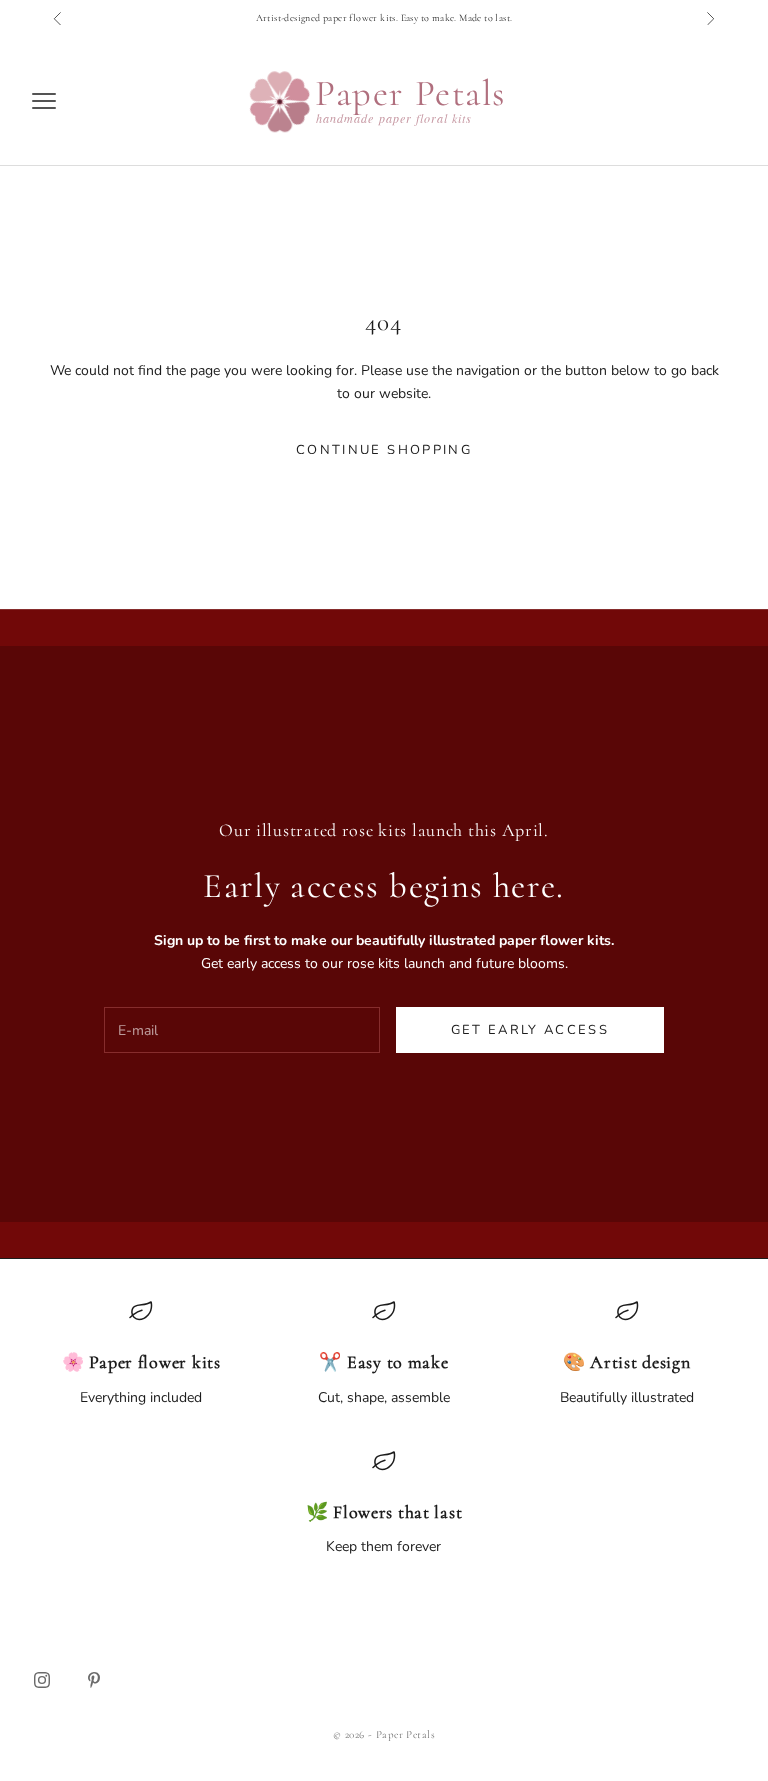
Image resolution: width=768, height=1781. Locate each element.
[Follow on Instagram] (42, 1680)
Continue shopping (384, 450)
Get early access (530, 1030)
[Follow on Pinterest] (94, 1680)
